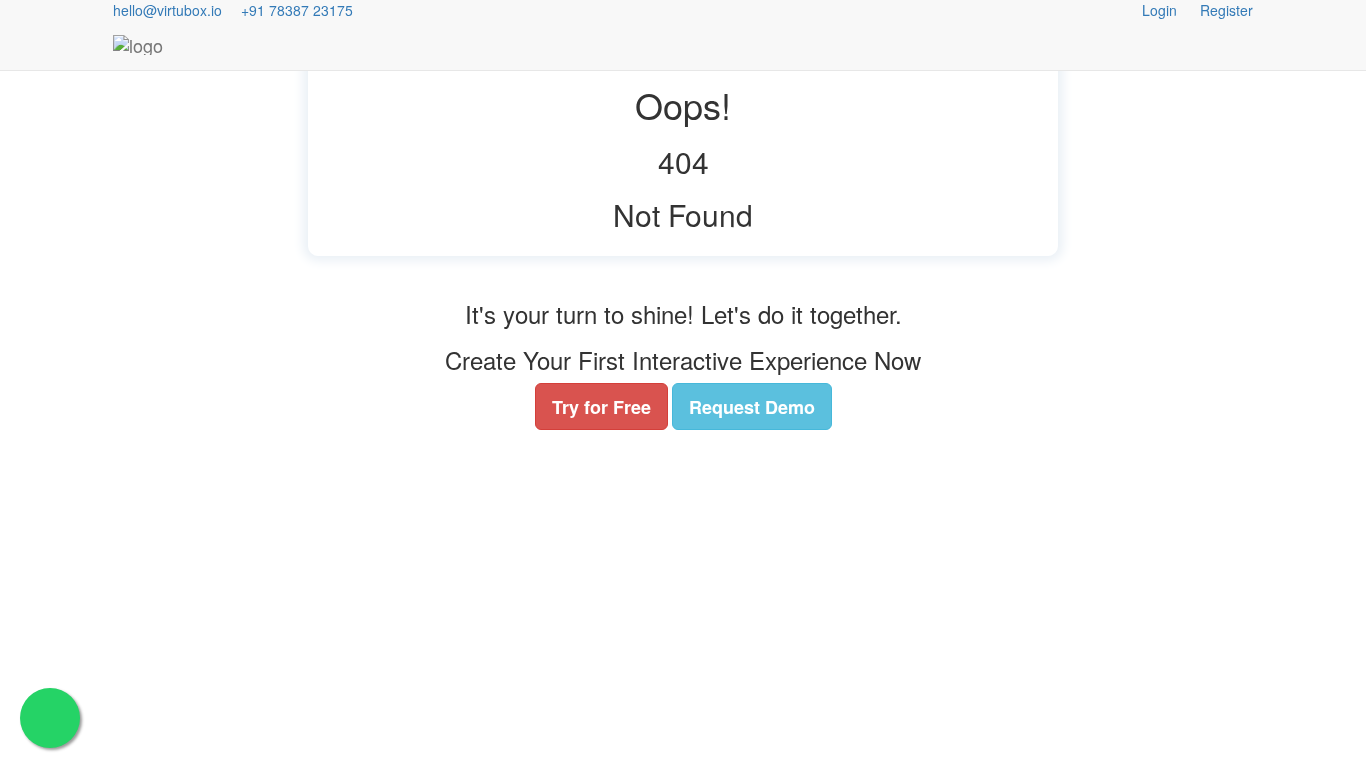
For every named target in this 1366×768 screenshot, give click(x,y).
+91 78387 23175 (297, 10)
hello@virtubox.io (167, 10)
